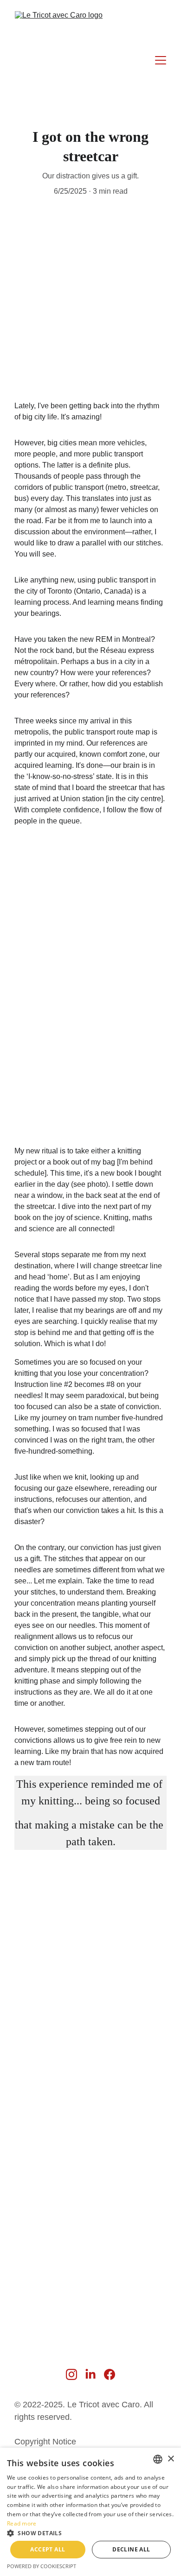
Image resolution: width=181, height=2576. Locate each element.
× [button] (171, 2459)
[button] (90, 2533)
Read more (22, 2523)
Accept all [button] (48, 2549)
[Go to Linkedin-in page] (90, 2374)
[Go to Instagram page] (71, 2374)
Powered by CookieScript (42, 2566)
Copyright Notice (45, 2442)
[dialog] (90, 2512)
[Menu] (161, 60)
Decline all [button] (131, 2549)
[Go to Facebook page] (110, 2374)
